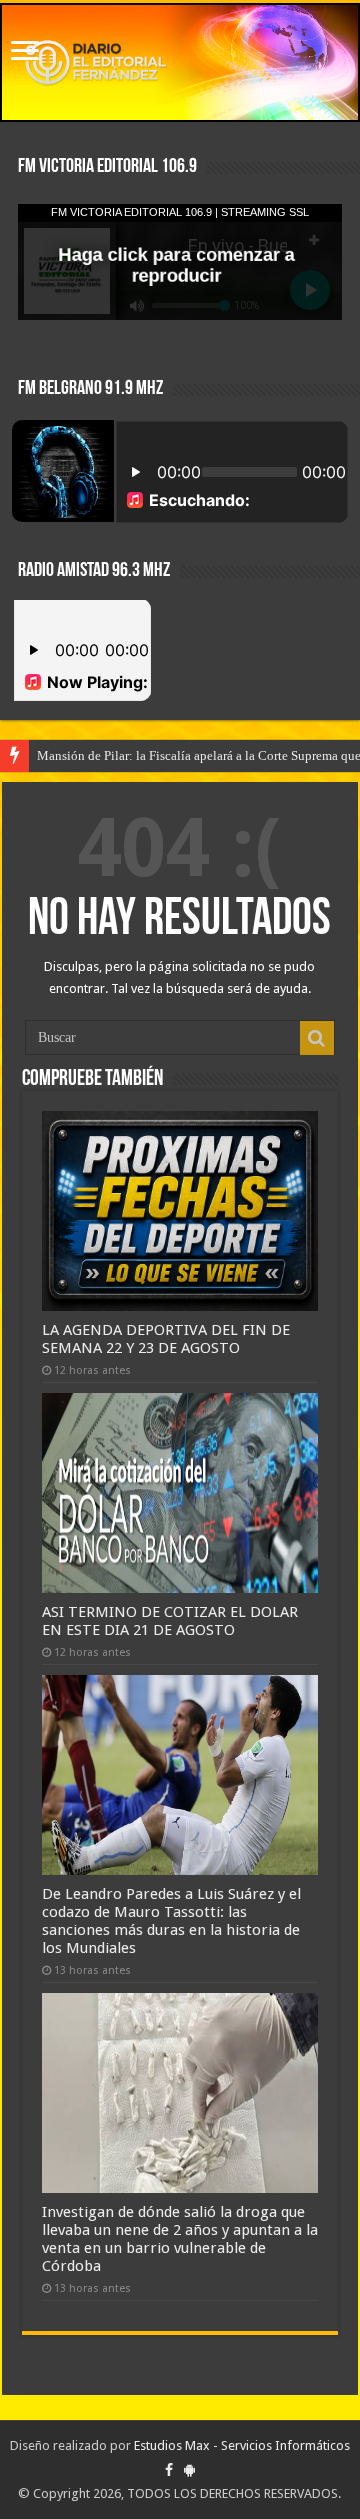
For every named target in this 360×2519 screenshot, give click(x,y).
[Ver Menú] (25, 52)
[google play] (189, 2470)
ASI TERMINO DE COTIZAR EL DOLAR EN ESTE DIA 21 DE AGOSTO (170, 1621)
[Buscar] (317, 1038)
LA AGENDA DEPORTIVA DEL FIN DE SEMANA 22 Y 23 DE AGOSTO (166, 1339)
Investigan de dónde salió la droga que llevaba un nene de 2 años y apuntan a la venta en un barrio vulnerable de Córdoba (180, 2239)
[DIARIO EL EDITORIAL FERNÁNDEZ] (180, 62)
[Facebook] (169, 2470)
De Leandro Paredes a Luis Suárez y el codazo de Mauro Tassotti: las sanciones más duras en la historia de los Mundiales (171, 1921)
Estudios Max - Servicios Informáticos (242, 2445)
